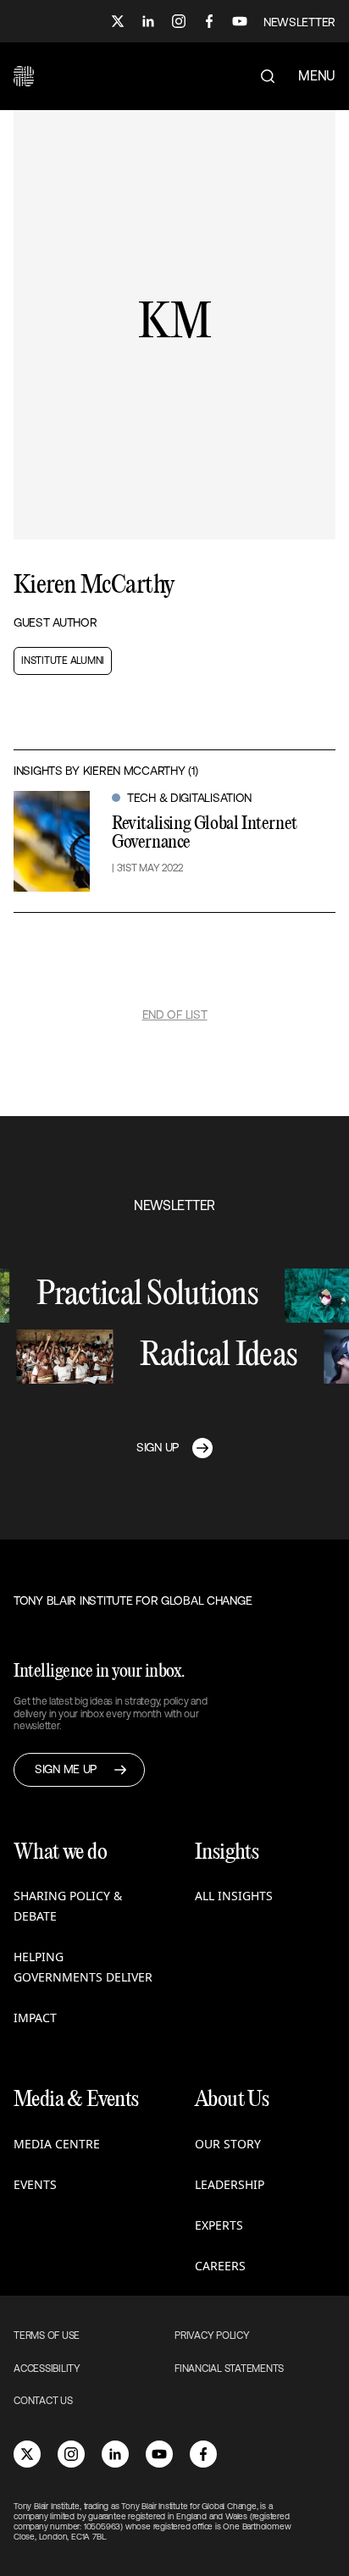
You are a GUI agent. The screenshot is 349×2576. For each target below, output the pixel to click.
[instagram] (71, 2454)
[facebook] (203, 2454)
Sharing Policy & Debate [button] (68, 1906)
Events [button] (35, 2184)
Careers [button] (220, 2266)
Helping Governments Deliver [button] (83, 1967)
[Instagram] (179, 21)
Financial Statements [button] (229, 2369)
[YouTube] (240, 21)
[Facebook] (209, 21)
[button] (24, 76)
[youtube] (159, 2454)
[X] (118, 21)
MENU (317, 75)
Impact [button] (35, 2018)
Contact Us (43, 2401)
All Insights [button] (234, 1896)
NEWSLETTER (299, 22)
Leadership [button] (230, 2184)
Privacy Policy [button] (212, 2336)
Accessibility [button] (47, 2369)
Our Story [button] (228, 2144)
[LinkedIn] (148, 21)
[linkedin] (115, 2454)
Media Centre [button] (57, 2144)
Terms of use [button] (47, 2336)
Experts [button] (219, 2225)
